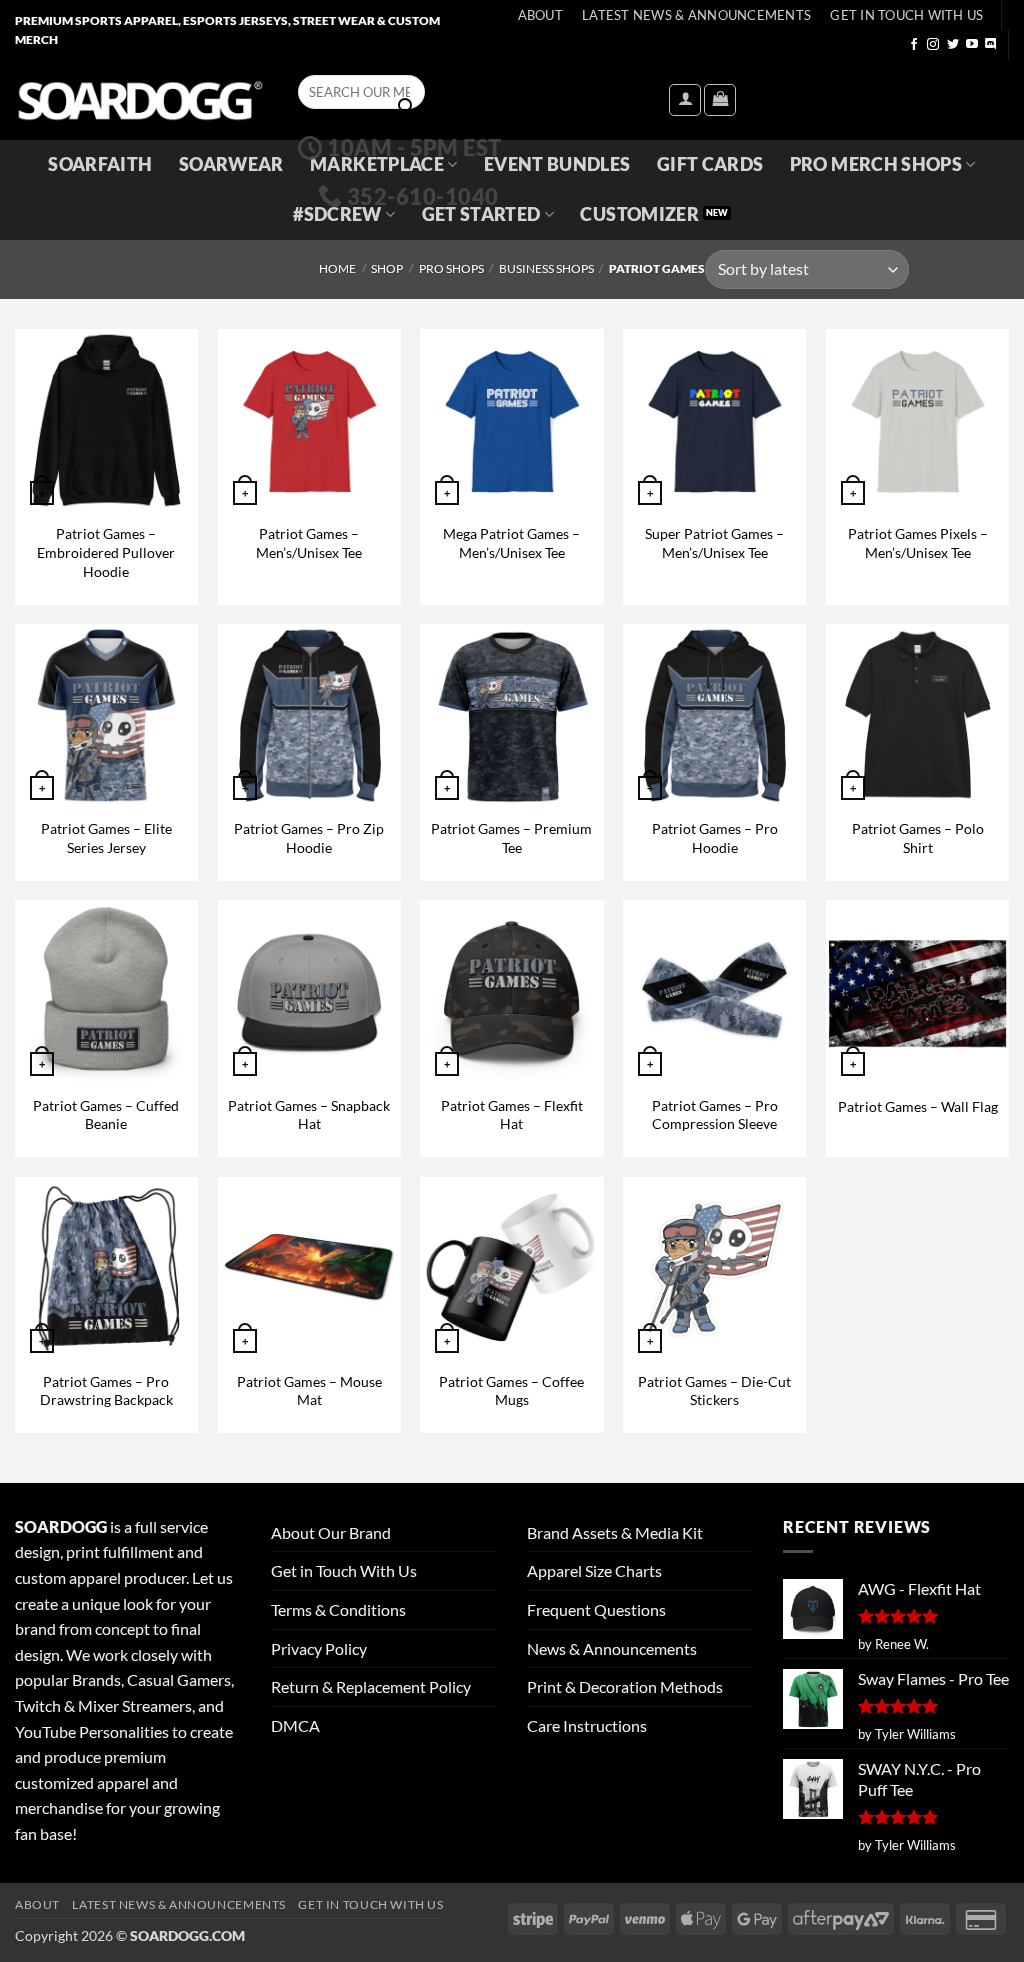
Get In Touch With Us (906, 15)
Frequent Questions (596, 1609)
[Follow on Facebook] (914, 45)
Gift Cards (710, 164)
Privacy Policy (319, 1648)
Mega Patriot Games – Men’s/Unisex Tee (511, 543)
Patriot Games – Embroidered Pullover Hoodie (106, 552)
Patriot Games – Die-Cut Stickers (714, 1391)
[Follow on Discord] (991, 45)
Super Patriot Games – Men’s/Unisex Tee (714, 543)
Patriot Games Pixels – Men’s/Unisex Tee (918, 543)
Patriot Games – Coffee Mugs (511, 1391)
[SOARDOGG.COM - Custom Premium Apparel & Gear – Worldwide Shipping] (140, 99)
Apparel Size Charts (594, 1570)
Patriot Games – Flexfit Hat (512, 1115)
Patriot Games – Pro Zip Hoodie (309, 838)
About (540, 15)
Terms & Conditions (338, 1609)
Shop (387, 268)
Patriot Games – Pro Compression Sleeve (715, 1115)
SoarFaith (100, 164)
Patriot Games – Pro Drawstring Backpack (106, 1391)
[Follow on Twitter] (953, 45)
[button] (685, 100)
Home (337, 268)
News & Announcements (612, 1648)
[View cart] (720, 100)
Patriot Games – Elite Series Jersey (106, 838)
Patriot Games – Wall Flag (918, 1106)
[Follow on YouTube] (972, 45)
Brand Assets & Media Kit (615, 1532)
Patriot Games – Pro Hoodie (715, 838)
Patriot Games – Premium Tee (511, 838)
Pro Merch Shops (876, 164)
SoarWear (231, 164)
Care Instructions (587, 1725)
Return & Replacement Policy (371, 1686)
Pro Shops (451, 268)
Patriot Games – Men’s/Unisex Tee (309, 543)
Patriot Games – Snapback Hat (309, 1115)
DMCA (295, 1725)
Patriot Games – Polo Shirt (918, 838)
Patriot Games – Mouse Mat (309, 1391)
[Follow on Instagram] (933, 45)
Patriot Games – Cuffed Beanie (106, 1115)
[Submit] (406, 107)
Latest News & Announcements (696, 15)
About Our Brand (331, 1532)
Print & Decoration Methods (625, 1686)
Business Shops (546, 268)
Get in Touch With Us (344, 1570)
